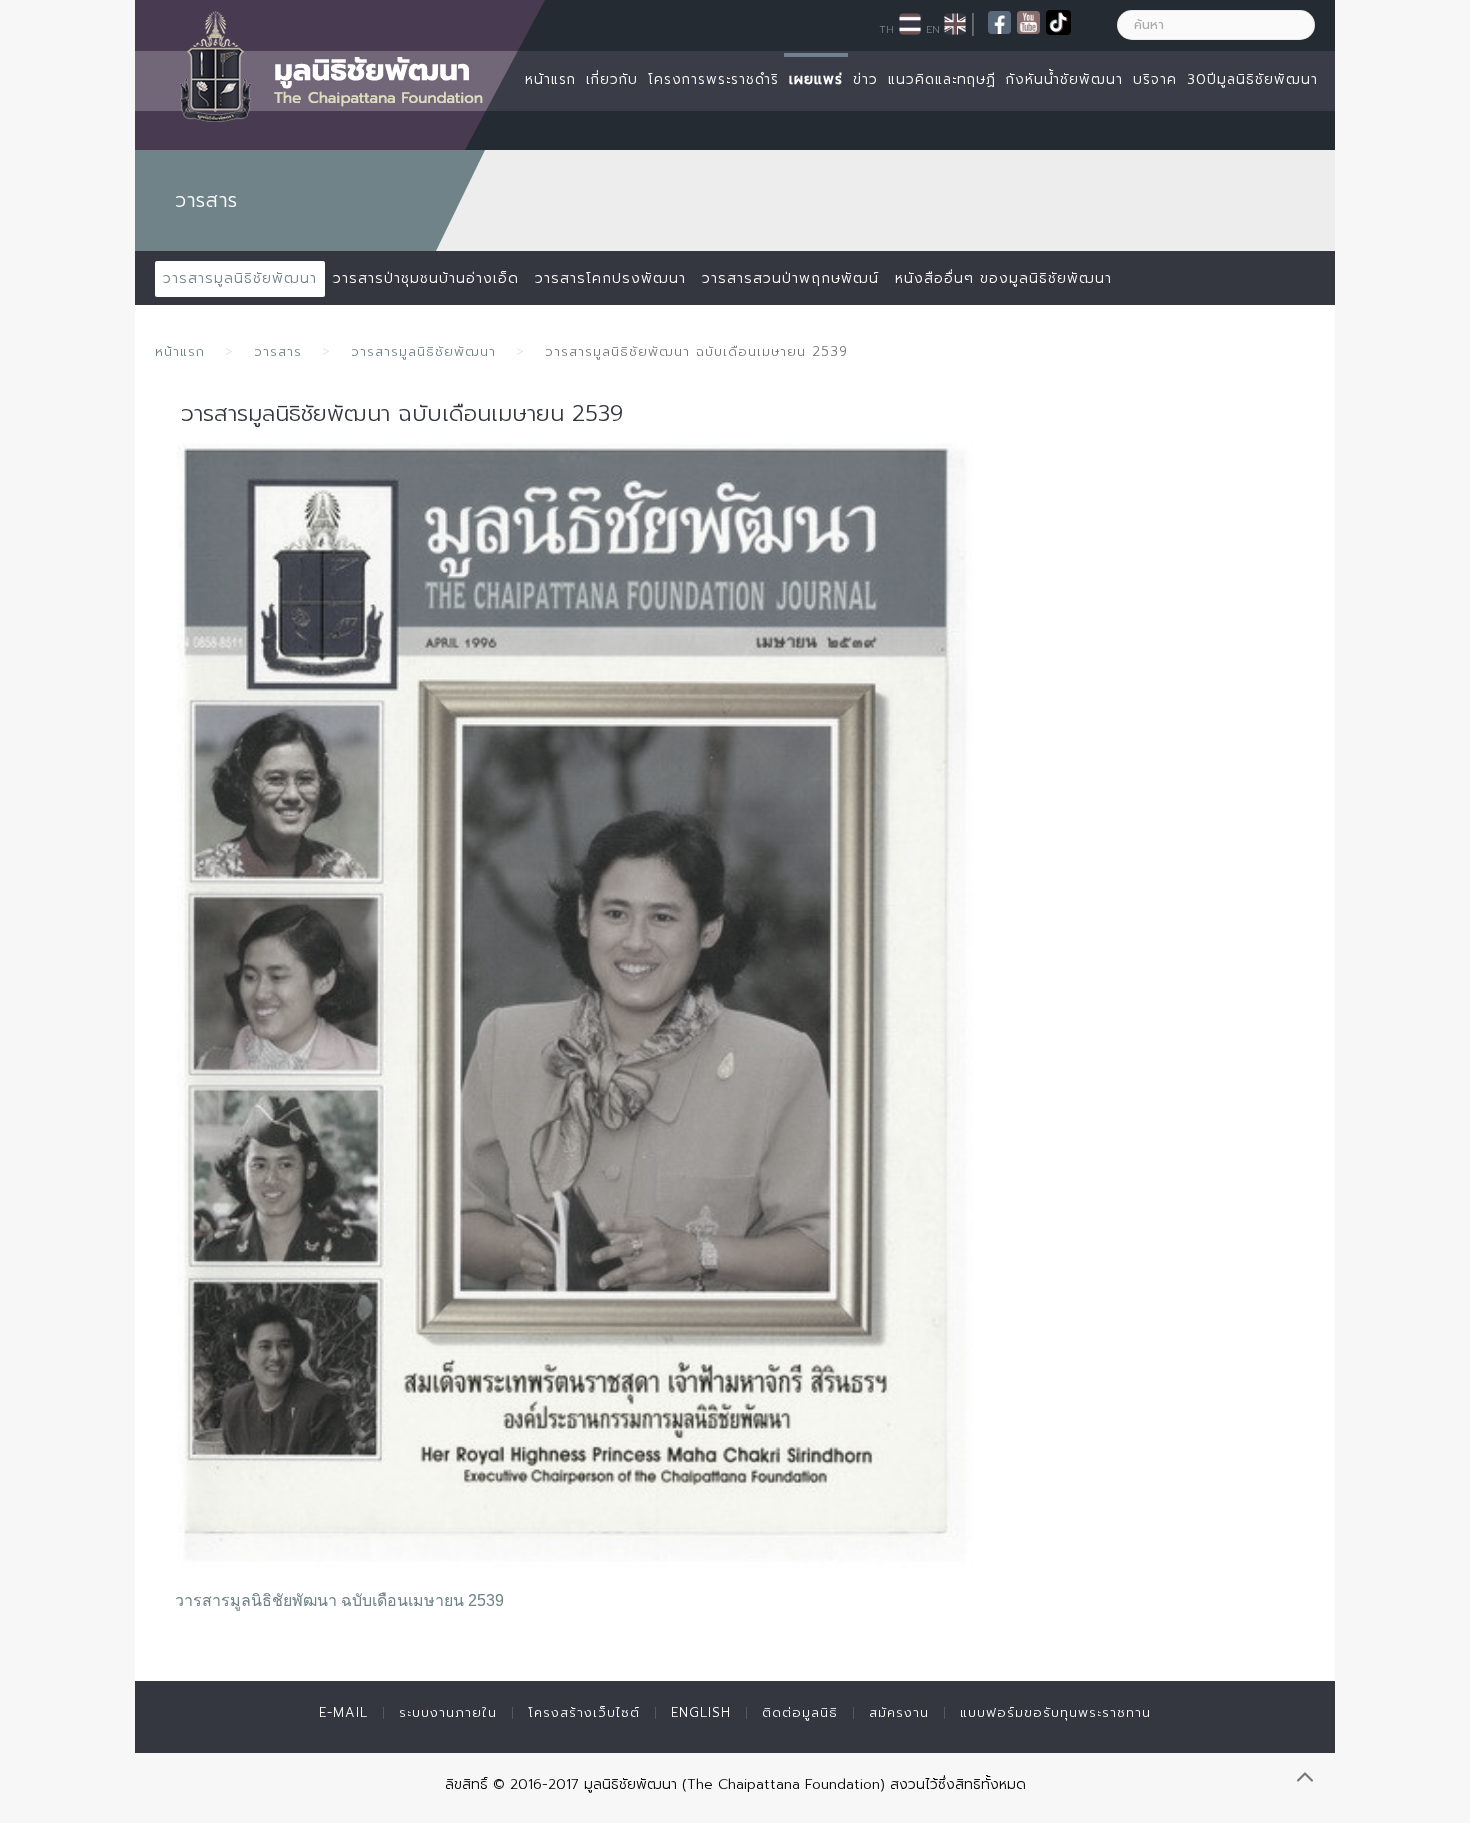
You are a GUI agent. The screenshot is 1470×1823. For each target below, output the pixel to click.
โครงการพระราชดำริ (713, 79)
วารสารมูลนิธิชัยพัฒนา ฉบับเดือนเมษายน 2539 (339, 1600)
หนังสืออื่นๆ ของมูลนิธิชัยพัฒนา (1003, 278)
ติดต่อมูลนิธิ (800, 1712)
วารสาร (278, 351)
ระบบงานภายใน (448, 1712)
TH (886, 29)
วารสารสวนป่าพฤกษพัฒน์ (790, 278)
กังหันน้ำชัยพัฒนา (1064, 79)
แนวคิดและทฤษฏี (942, 79)
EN (933, 29)
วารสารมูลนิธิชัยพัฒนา (240, 278)
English (701, 1712)
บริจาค (1155, 79)
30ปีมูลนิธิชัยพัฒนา (1252, 79)
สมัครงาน (899, 1712)
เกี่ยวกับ (612, 79)
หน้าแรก (550, 79)
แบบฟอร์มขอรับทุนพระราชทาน (1055, 1712)
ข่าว (865, 79)
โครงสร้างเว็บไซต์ (584, 1712)
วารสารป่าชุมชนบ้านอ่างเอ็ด (426, 278)
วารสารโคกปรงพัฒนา (610, 278)
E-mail (343, 1712)
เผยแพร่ (816, 79)
